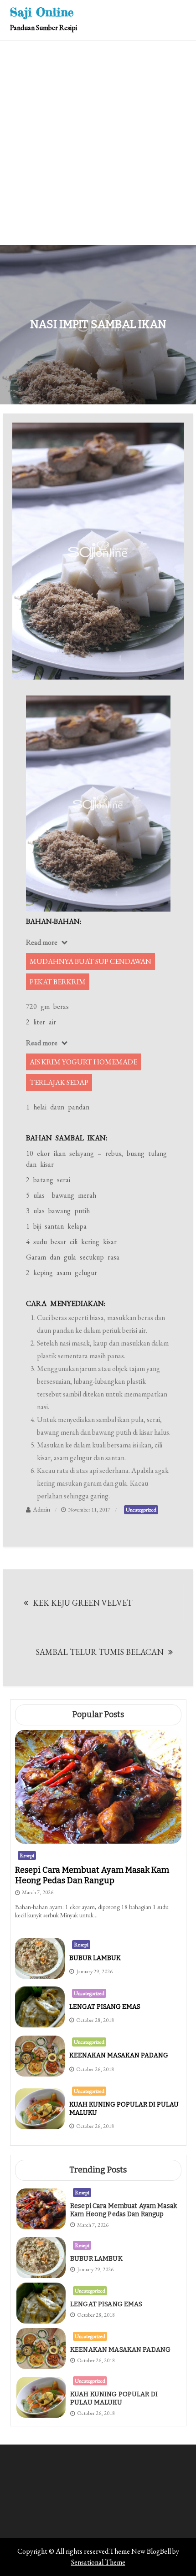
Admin (41, 1509)
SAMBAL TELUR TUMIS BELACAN (100, 1652)
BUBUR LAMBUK (95, 1958)
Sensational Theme (98, 2562)
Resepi (27, 1855)
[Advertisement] (98, 143)
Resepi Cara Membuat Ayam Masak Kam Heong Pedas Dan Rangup (92, 1875)
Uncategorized (141, 1510)
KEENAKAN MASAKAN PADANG (119, 2055)
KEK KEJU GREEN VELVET (83, 1603)
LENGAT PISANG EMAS (105, 2007)
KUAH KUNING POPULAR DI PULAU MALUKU (114, 2398)
